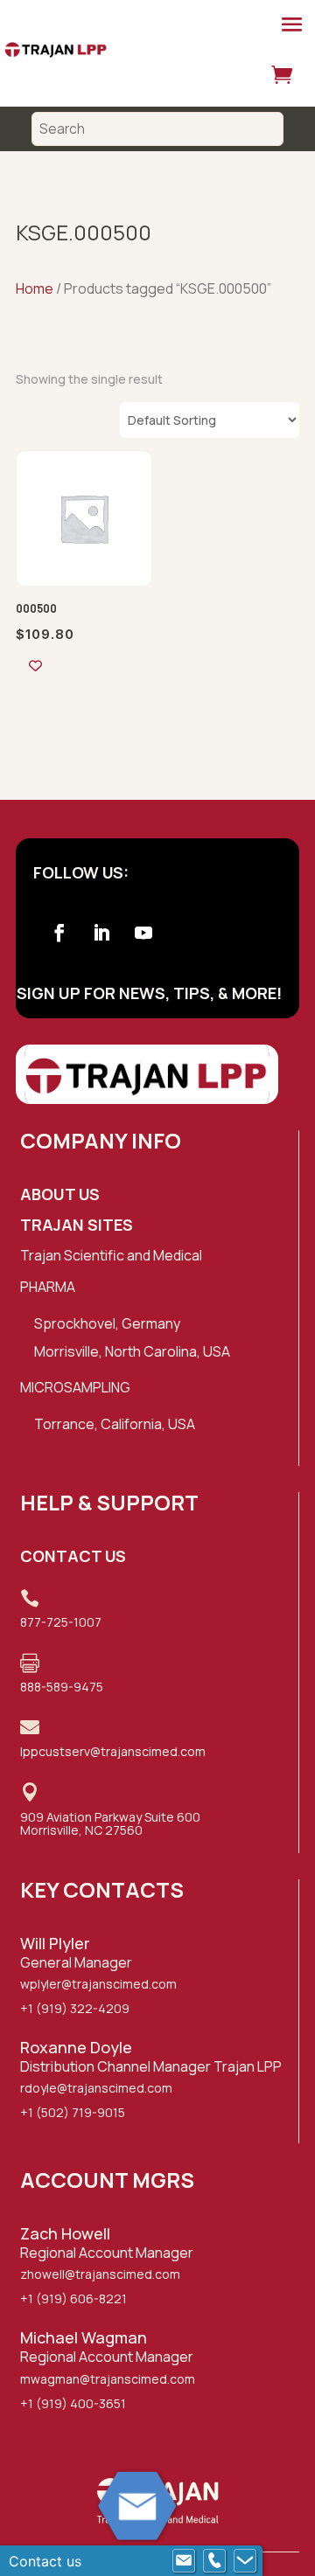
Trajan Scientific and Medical (111, 1255)
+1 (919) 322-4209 (75, 2008)
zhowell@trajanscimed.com (100, 2274)
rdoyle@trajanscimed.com (96, 2088)
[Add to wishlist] (35, 666)
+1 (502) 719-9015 (73, 2112)
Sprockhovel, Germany (107, 1323)
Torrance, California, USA (115, 1424)
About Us (60, 1194)
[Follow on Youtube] (143, 933)
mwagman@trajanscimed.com (108, 2379)
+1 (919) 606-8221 (73, 2298)
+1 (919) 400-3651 (73, 2403)
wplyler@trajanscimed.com (98, 1984)
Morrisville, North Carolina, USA (132, 1351)
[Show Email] (184, 2561)
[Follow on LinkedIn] (101, 933)
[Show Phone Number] (214, 2561)
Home (35, 288)
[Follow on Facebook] (59, 933)
